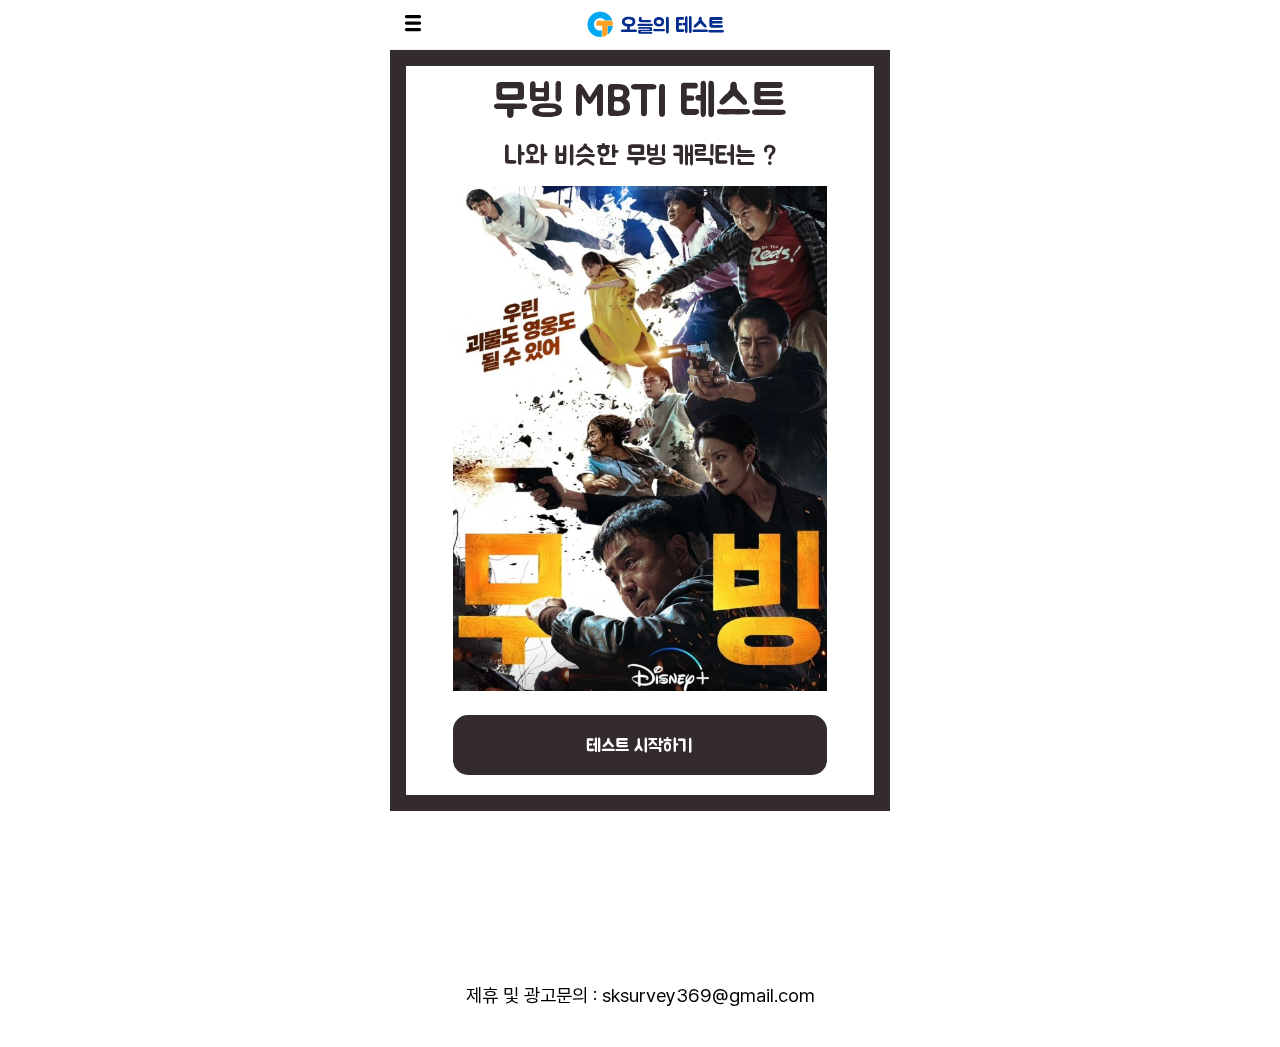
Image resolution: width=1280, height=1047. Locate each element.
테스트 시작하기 (639, 745)
